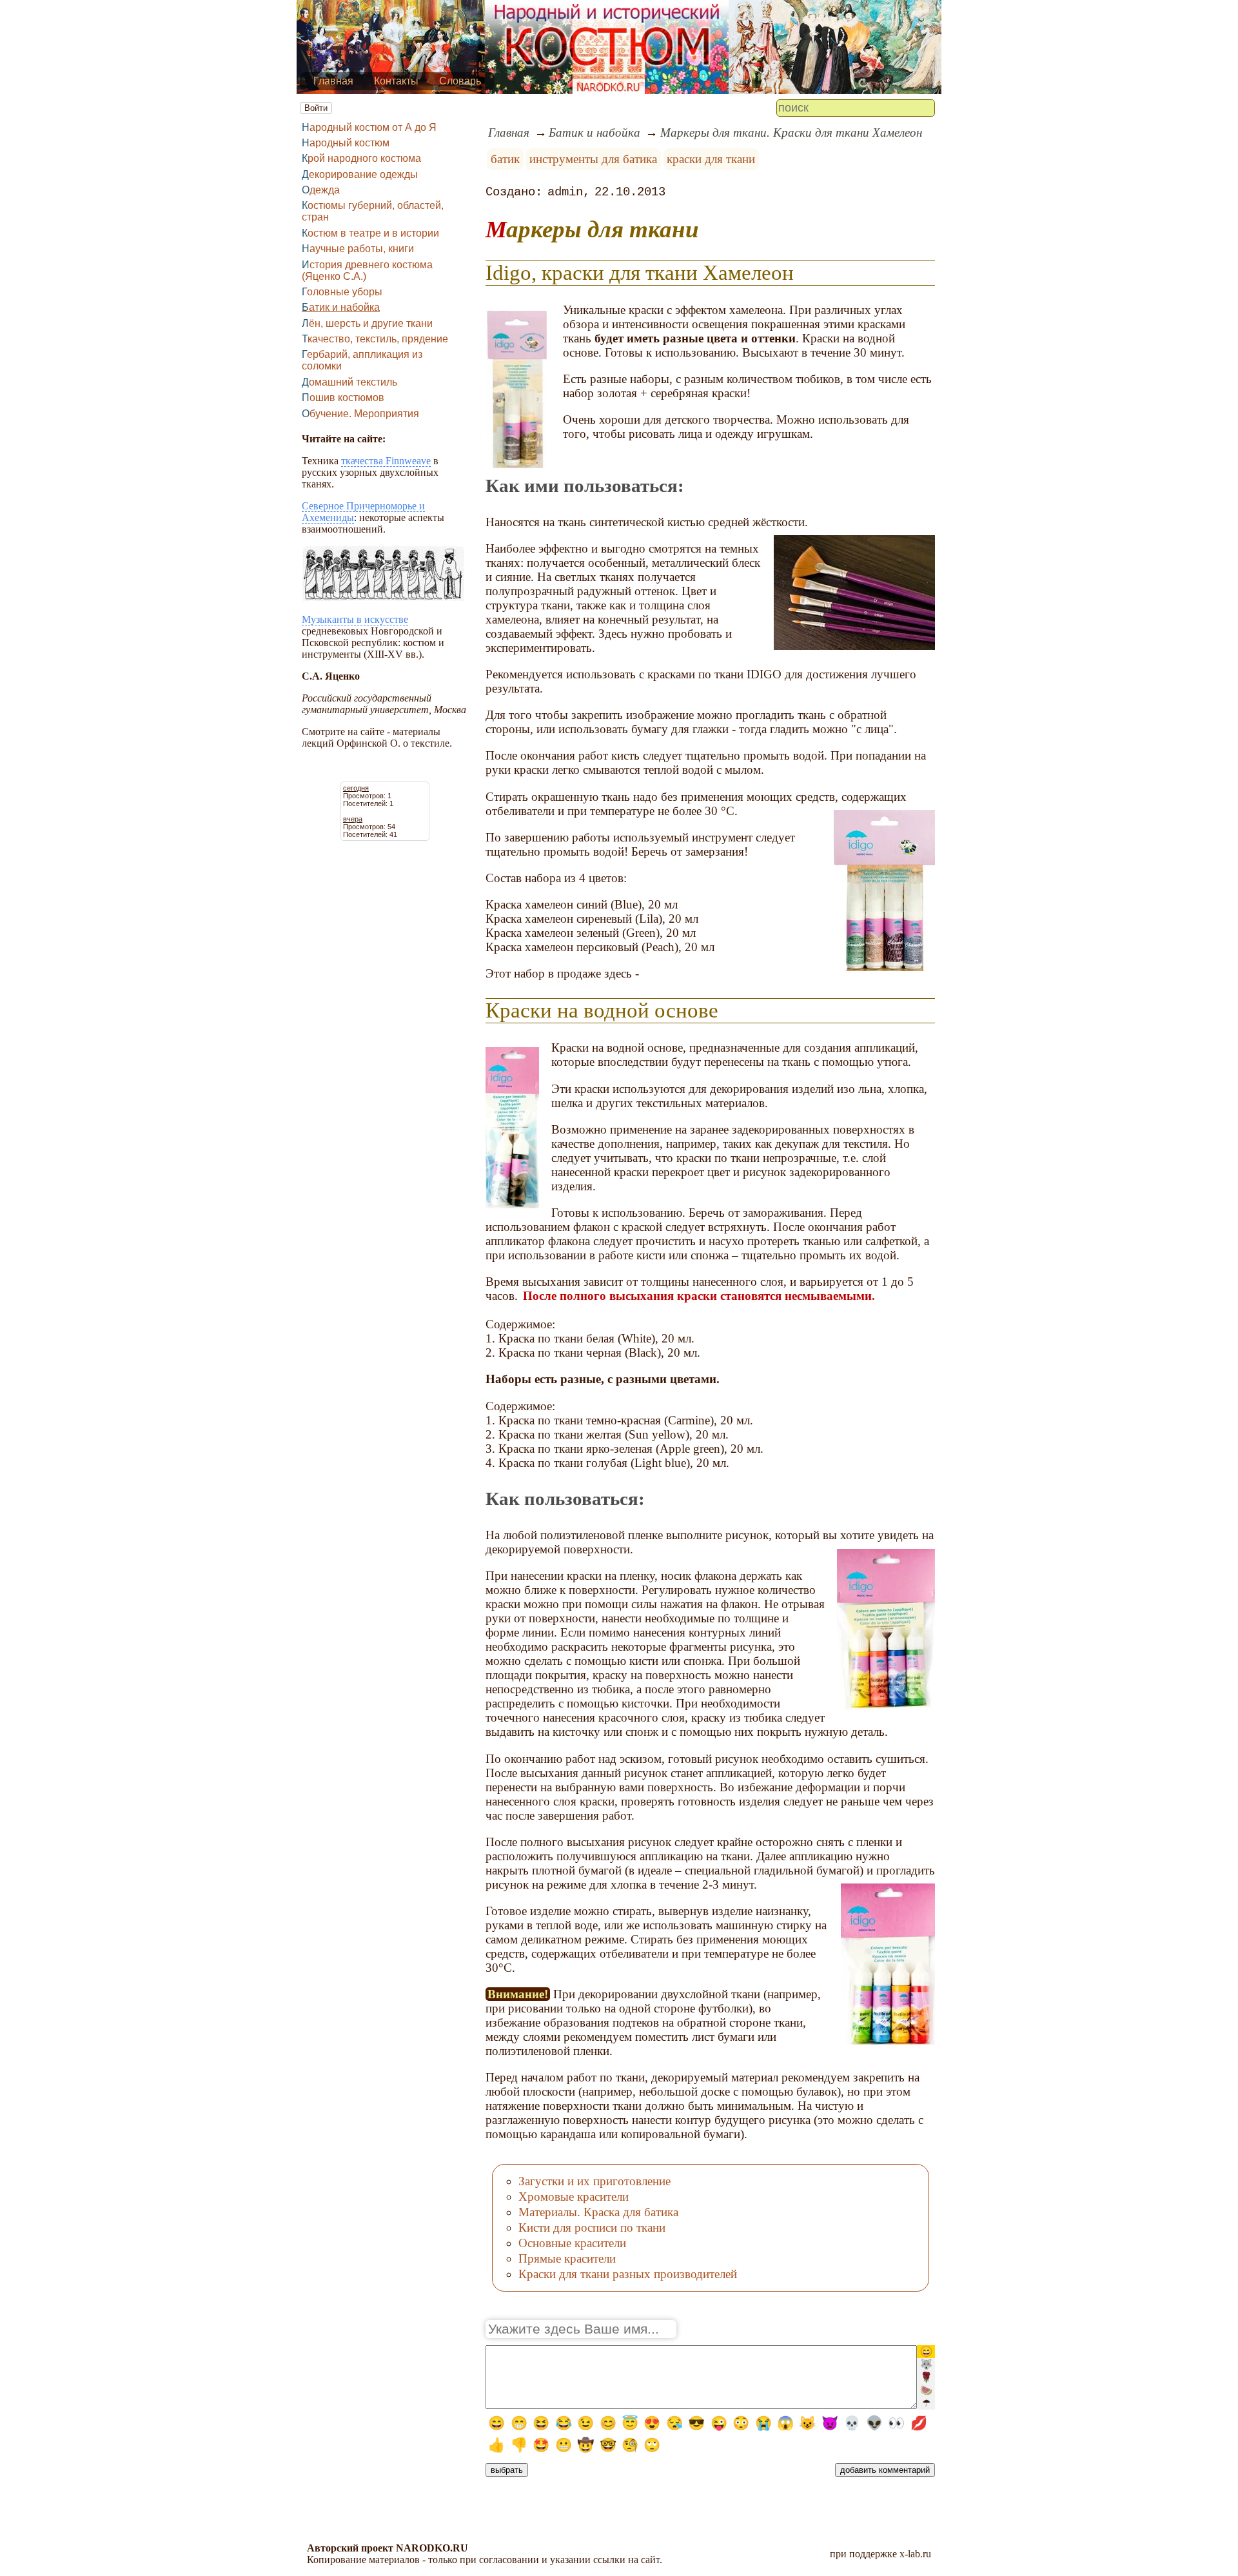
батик (505, 159)
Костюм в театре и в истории (370, 233)
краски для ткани (711, 159)
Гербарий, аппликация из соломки (362, 360)
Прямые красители (567, 2258)
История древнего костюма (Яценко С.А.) (367, 270)
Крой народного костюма (361, 158)
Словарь (460, 81)
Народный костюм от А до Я (369, 127)
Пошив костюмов (343, 398)
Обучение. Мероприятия (360, 414)
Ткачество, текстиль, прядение (375, 339)
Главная (333, 81)
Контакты (396, 81)
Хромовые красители (574, 2197)
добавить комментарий (885, 2470)
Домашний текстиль (349, 382)
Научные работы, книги (358, 249)
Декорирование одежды (360, 174)
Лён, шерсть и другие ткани (367, 323)
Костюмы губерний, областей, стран (373, 211)
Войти (316, 108)
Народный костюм (346, 143)
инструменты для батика (593, 159)
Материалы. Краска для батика (598, 2212)
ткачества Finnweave (386, 461)
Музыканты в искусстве (355, 619)
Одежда (321, 190)
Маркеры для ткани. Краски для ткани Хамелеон (791, 133)
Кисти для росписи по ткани (592, 2227)
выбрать (507, 2470)
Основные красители (572, 2243)
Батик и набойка (341, 307)
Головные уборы (342, 292)
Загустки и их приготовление (594, 2181)
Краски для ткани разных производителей (628, 2274)
